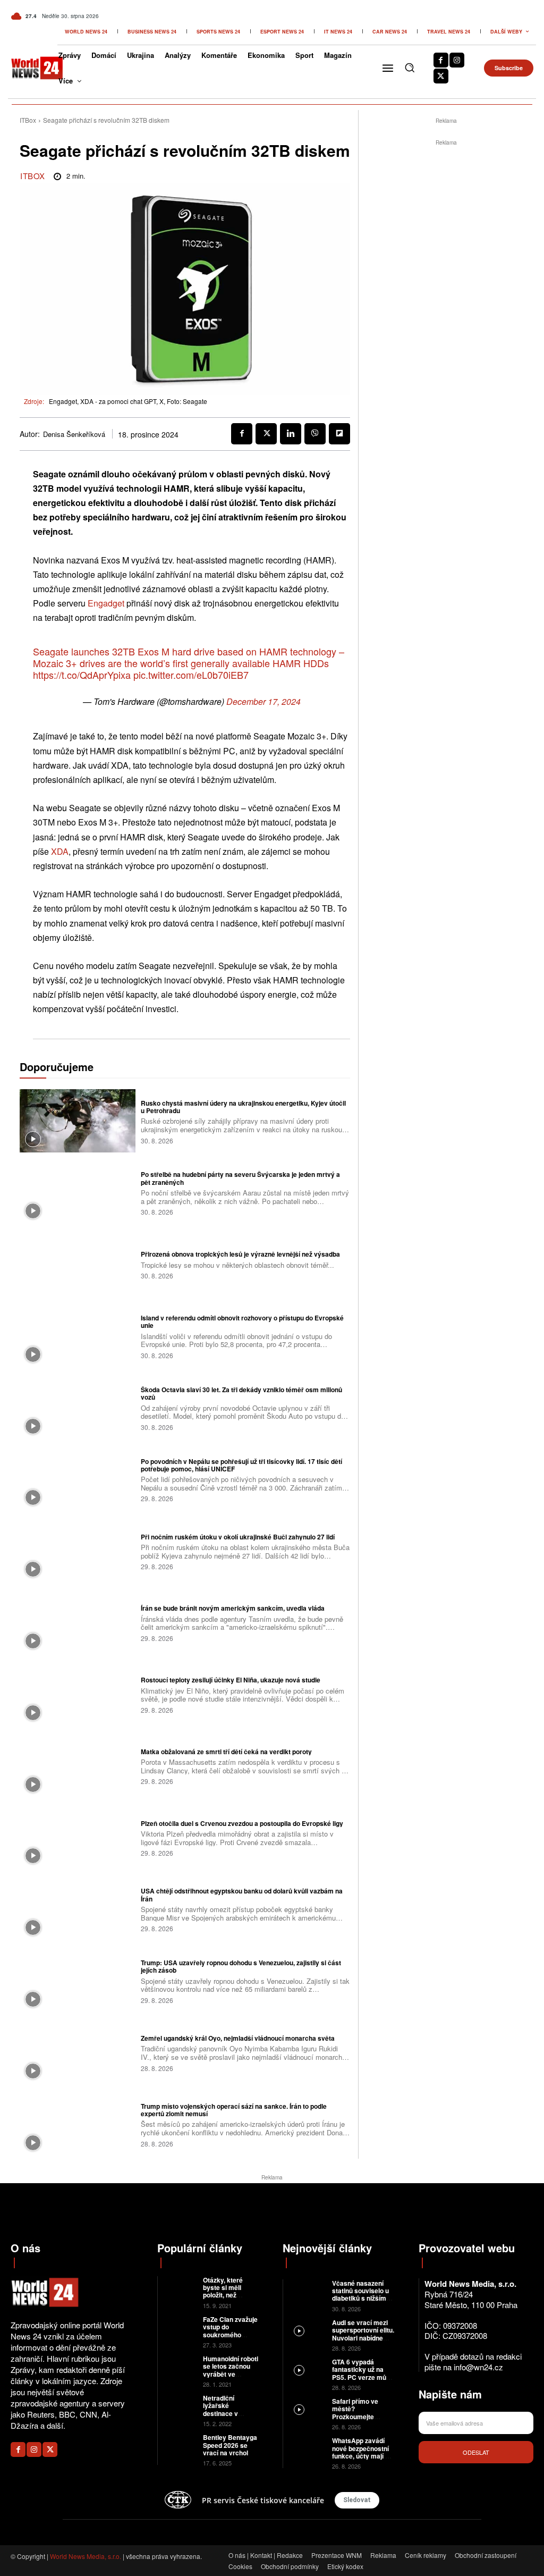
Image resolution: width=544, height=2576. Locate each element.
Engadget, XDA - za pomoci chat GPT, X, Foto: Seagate (128, 401)
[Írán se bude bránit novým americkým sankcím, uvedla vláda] (78, 1622)
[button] (410, 68)
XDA (60, 851)
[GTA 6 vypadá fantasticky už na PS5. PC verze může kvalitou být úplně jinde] (308, 2369)
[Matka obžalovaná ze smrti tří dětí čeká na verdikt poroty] (78, 1766)
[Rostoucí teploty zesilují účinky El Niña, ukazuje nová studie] (78, 1694)
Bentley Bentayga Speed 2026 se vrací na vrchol (230, 2445)
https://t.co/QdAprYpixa (82, 675)
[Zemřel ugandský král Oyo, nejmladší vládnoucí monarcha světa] (78, 2052)
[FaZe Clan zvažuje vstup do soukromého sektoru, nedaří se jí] (180, 2326)
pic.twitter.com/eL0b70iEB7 (191, 675)
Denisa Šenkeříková (74, 434)
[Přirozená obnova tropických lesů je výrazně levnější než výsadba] (78, 1264)
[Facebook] (441, 60)
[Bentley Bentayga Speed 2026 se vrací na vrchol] (180, 2444)
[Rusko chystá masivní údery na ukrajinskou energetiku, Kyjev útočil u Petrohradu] (78, 1121)
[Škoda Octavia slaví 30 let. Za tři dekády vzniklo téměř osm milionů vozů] (78, 1408)
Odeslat (476, 2452)
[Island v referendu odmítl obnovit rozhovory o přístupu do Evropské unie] (78, 1336)
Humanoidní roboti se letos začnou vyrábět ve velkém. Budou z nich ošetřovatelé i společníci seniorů (231, 2378)
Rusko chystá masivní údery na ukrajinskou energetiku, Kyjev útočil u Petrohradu (243, 1107)
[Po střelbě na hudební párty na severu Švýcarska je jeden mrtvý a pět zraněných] (78, 1192)
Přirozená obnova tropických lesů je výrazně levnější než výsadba (240, 1254)
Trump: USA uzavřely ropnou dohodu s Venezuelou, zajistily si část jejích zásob (241, 1966)
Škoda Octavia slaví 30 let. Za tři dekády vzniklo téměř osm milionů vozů (241, 1393)
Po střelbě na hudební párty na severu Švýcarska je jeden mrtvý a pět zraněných (240, 1178)
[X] (441, 76)
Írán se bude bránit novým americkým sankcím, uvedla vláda (233, 1608)
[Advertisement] (446, 308)
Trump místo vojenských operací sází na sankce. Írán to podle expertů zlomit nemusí (234, 2110)
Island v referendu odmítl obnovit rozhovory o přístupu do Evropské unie (242, 1321)
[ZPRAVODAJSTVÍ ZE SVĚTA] (29, 68)
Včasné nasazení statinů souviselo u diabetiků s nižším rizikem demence (360, 2295)
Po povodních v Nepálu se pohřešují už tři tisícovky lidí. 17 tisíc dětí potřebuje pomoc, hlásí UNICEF (241, 1465)
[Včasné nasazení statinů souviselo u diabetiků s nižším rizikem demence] (308, 2291)
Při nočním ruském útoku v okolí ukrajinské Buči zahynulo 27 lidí (238, 1537)
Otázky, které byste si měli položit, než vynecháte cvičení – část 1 (231, 2295)
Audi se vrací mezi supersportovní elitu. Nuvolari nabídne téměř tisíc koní (363, 2334)
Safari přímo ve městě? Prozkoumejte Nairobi (355, 2413)
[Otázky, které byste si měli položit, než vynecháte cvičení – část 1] (180, 2287)
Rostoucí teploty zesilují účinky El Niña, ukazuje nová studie (231, 1680)
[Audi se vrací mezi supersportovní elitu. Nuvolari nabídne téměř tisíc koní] (308, 2330)
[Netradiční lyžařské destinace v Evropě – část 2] (180, 2405)
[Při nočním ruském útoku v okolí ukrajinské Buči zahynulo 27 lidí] (78, 1551)
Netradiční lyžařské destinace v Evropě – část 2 (227, 2409)
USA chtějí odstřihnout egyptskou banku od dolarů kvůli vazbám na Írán (242, 1895)
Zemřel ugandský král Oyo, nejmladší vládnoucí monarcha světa (238, 2038)
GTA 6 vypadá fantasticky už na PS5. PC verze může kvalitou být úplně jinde (363, 2377)
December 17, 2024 (263, 701)
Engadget (106, 603)
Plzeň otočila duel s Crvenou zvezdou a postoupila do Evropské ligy (242, 1823)
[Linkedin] (291, 434)
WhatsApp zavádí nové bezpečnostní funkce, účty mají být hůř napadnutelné (363, 2452)
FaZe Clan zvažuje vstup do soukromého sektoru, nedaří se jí (230, 2335)
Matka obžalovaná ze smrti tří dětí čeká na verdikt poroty (226, 1752)
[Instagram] (457, 60)
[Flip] (339, 434)
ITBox (28, 120)
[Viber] (315, 434)
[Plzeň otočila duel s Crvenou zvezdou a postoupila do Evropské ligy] (78, 1838)
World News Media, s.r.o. (86, 2556)
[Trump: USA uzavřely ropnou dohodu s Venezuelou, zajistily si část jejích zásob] (78, 1981)
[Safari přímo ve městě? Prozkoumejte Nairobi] (308, 2409)
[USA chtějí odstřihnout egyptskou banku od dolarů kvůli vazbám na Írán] (78, 1909)
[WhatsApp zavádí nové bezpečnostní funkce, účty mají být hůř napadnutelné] (308, 2448)
